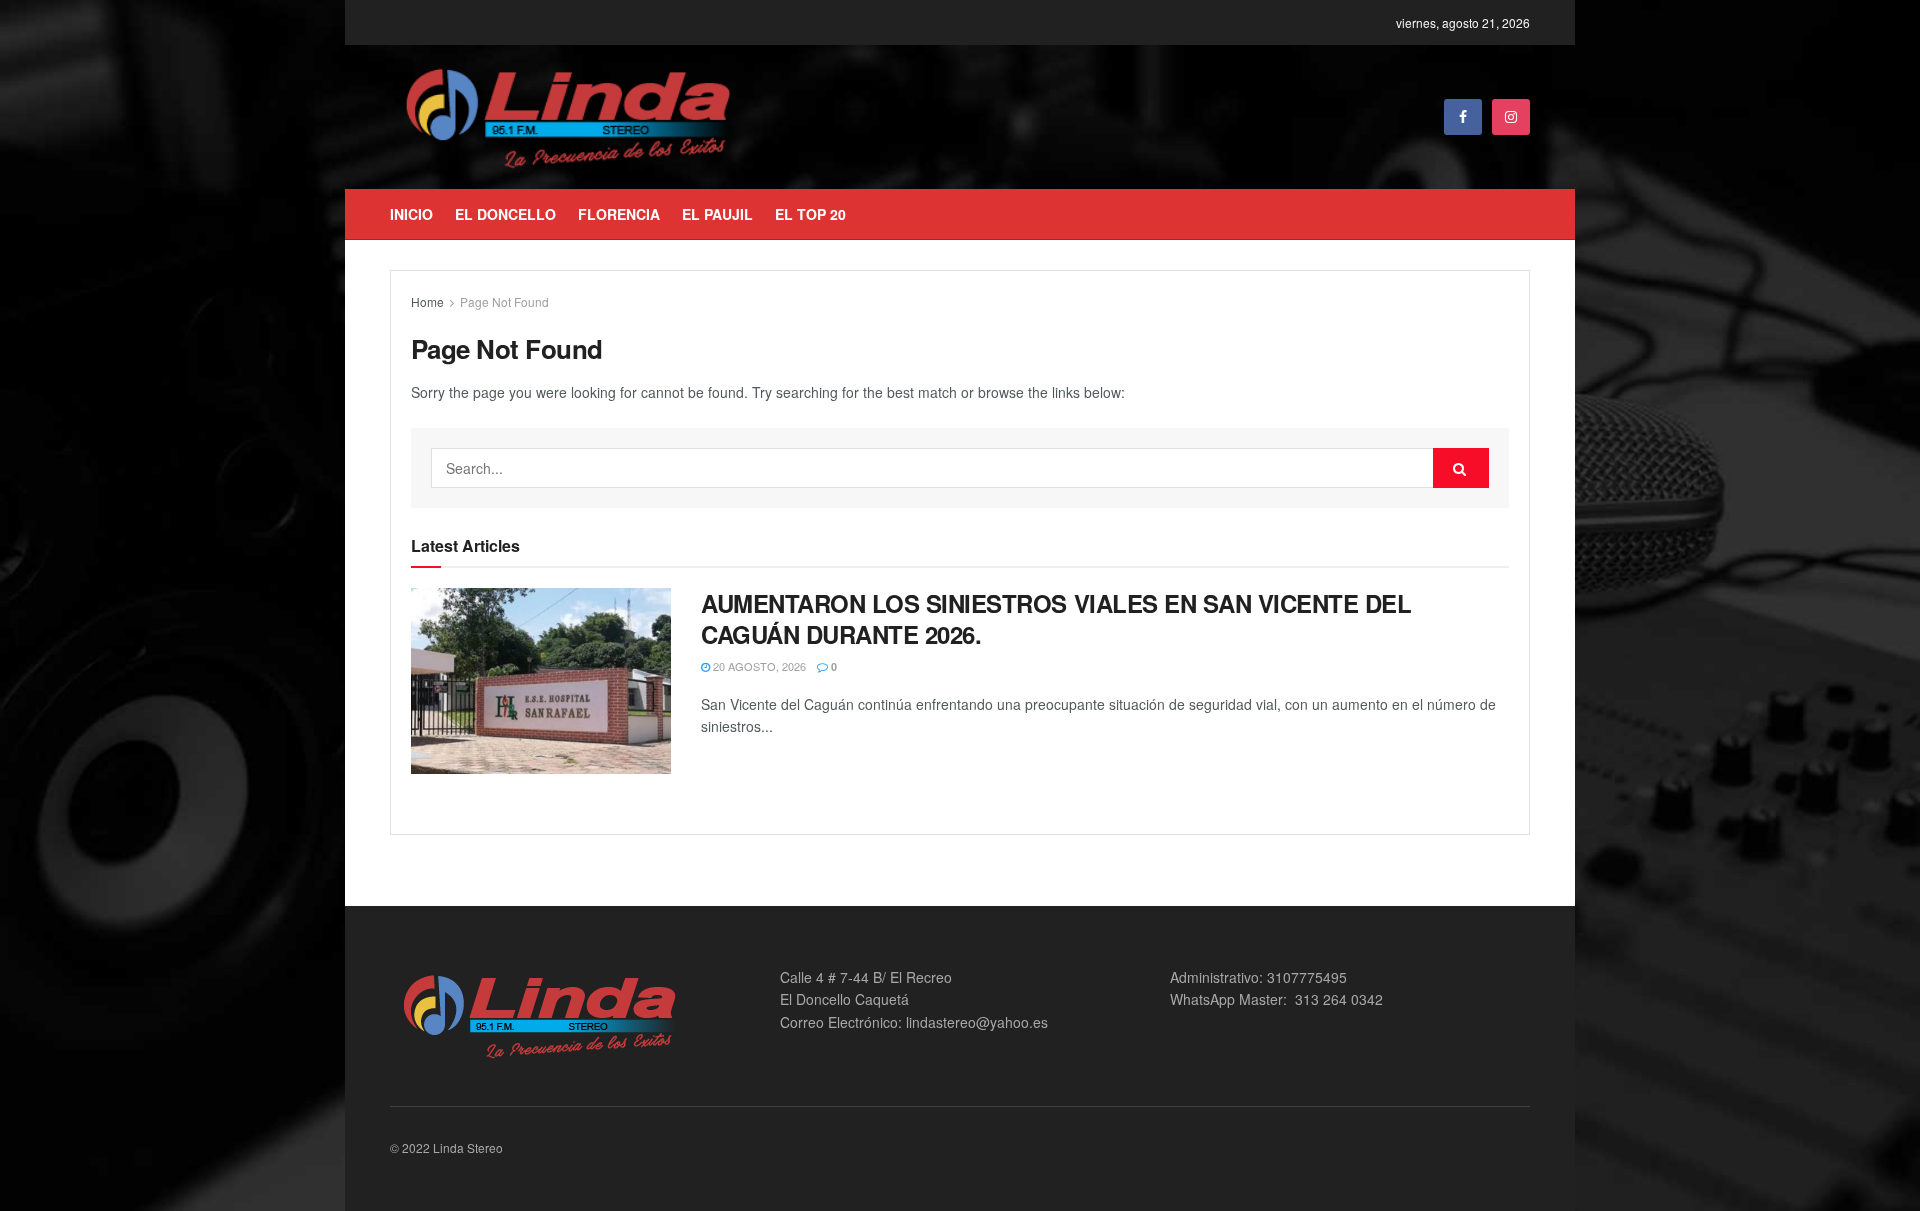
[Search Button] (1461, 468)
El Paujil (717, 214)
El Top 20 (810, 214)
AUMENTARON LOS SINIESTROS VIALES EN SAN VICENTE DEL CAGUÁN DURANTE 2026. (1056, 618)
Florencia (619, 214)
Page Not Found (504, 301)
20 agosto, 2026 (758, 666)
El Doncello (505, 214)
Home (427, 301)
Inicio (411, 214)
